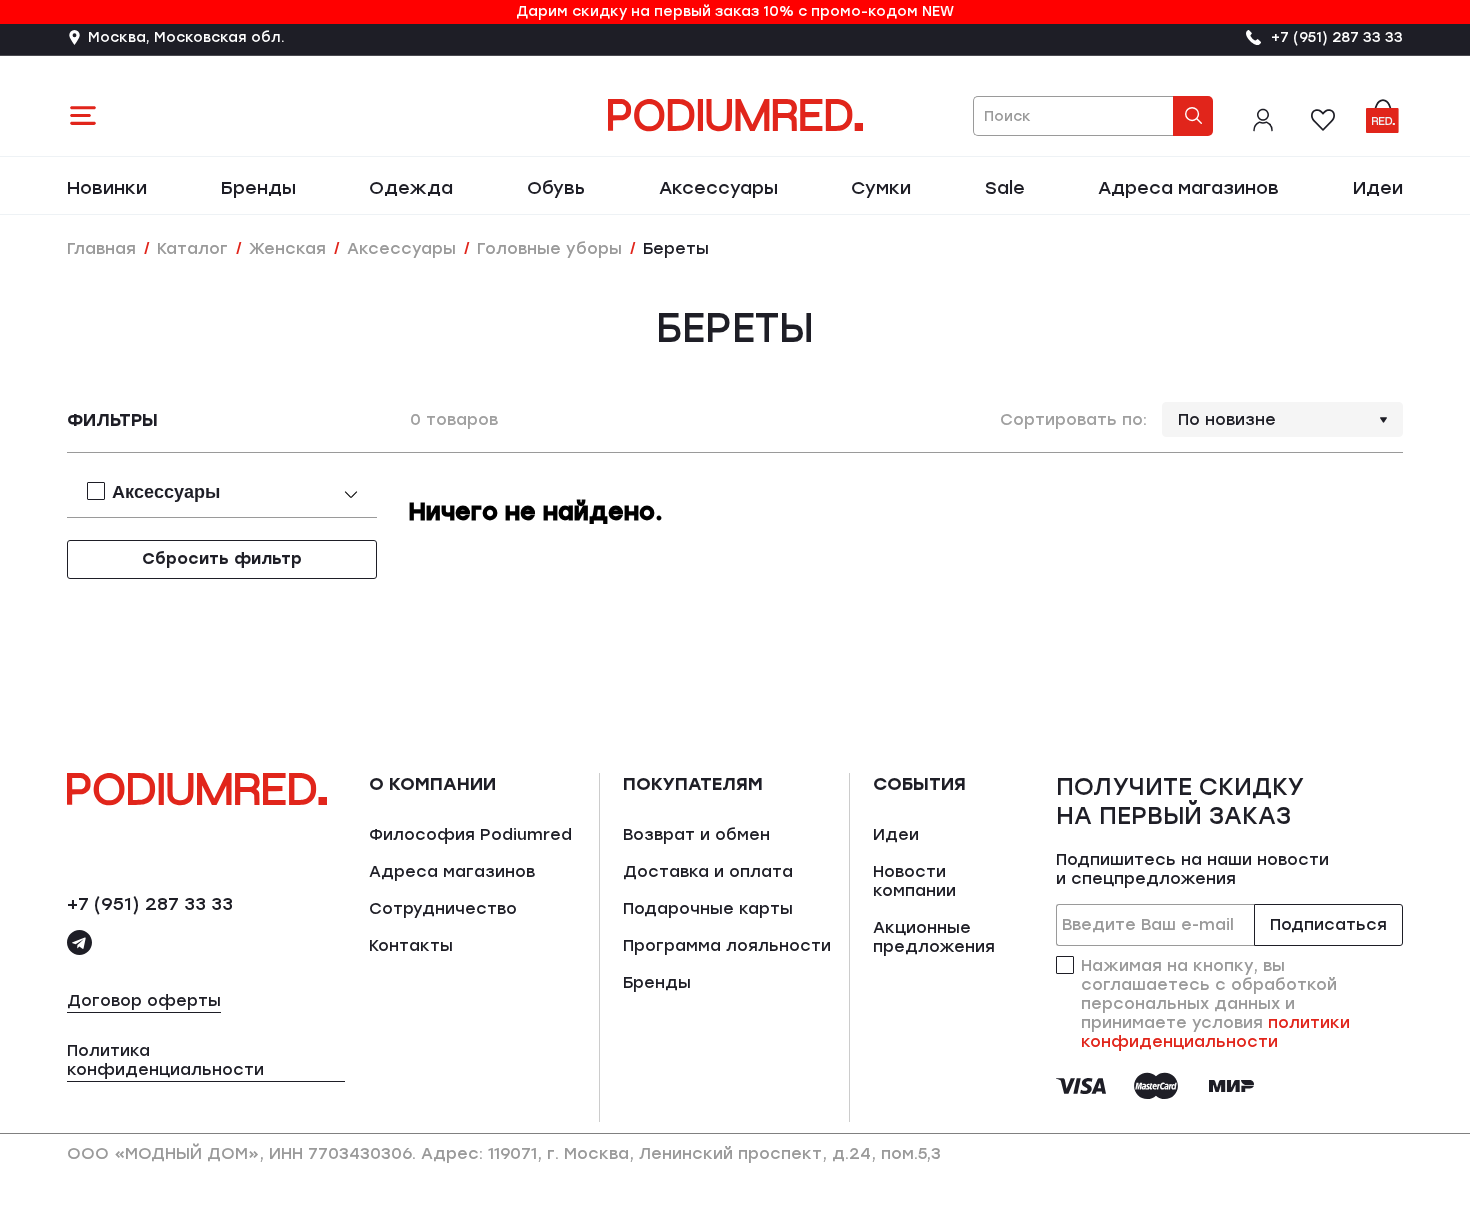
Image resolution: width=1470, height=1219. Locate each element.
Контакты (411, 945)
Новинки (107, 188)
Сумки (881, 188)
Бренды (258, 188)
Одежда (411, 188)
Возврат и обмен (696, 834)
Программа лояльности (727, 945)
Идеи (1378, 188)
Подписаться (1328, 924)
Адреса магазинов (1188, 188)
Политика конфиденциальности (165, 1060)
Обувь (556, 188)
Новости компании (914, 881)
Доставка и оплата (708, 871)
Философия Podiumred (470, 834)
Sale (1005, 188)
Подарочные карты (708, 908)
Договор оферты (144, 1000)
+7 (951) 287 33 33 (150, 904)
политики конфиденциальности (1215, 1032)
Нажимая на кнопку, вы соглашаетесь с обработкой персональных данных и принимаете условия (1215, 1003)
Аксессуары (718, 188)
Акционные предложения (934, 937)
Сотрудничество (443, 908)
